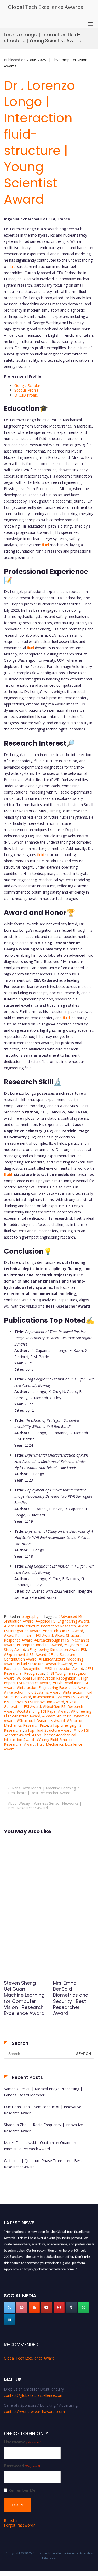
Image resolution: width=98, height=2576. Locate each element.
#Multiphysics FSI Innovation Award (34, 1702)
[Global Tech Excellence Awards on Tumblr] (71, 2307)
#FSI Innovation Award (64, 1668)
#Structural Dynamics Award (41, 1721)
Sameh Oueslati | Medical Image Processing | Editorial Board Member (43, 2092)
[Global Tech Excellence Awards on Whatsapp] (84, 2307)
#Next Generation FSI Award (40, 1704)
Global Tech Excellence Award (29, 2358)
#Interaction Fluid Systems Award (32, 1692)
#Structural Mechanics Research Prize (45, 1723)
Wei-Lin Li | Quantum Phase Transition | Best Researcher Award (43, 2164)
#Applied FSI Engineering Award (62, 1621)
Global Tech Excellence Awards (45, 7)
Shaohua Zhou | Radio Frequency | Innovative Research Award (43, 2128)
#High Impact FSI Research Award (46, 1680)
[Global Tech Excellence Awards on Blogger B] (34, 2307)
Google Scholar (27, 385)
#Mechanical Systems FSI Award (61, 1697)
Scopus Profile (27, 390)
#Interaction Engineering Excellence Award (53, 1688)
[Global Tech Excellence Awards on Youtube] (47, 2307)
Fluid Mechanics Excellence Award (43, 1747)
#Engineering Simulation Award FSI (57, 1649)
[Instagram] (59, 2307)
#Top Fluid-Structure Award (48, 1730)
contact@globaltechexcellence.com (34, 2395)
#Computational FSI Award (39, 1645)
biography (30, 1616)
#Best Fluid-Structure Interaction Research (40, 1626)
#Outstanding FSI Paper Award (43, 1711)
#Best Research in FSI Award (28, 1635)
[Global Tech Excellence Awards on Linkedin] (9, 2319)
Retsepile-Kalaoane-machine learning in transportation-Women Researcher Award (24, 2004)
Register (11, 2520)
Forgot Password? (19, 2525)
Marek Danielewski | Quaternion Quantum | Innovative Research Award (42, 2146)
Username (23, 2442)
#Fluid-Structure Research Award (44, 1664)
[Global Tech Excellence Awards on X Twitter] (9, 2307)
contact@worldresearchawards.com (34, 2411)
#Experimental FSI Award (25, 1654)
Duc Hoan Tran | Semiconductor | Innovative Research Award (43, 2110)
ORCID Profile (27, 395)
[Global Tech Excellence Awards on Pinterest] (22, 2307)
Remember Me (22, 2490)
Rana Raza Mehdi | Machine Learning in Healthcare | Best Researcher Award (44, 1790)
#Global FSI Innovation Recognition (47, 1678)
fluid (12, 266)
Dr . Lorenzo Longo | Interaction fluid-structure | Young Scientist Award (39, 143)
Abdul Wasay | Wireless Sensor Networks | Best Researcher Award (45, 1806)
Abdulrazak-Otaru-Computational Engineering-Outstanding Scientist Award (72, 1998)
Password (22, 2466)
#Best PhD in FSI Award (63, 1631)
